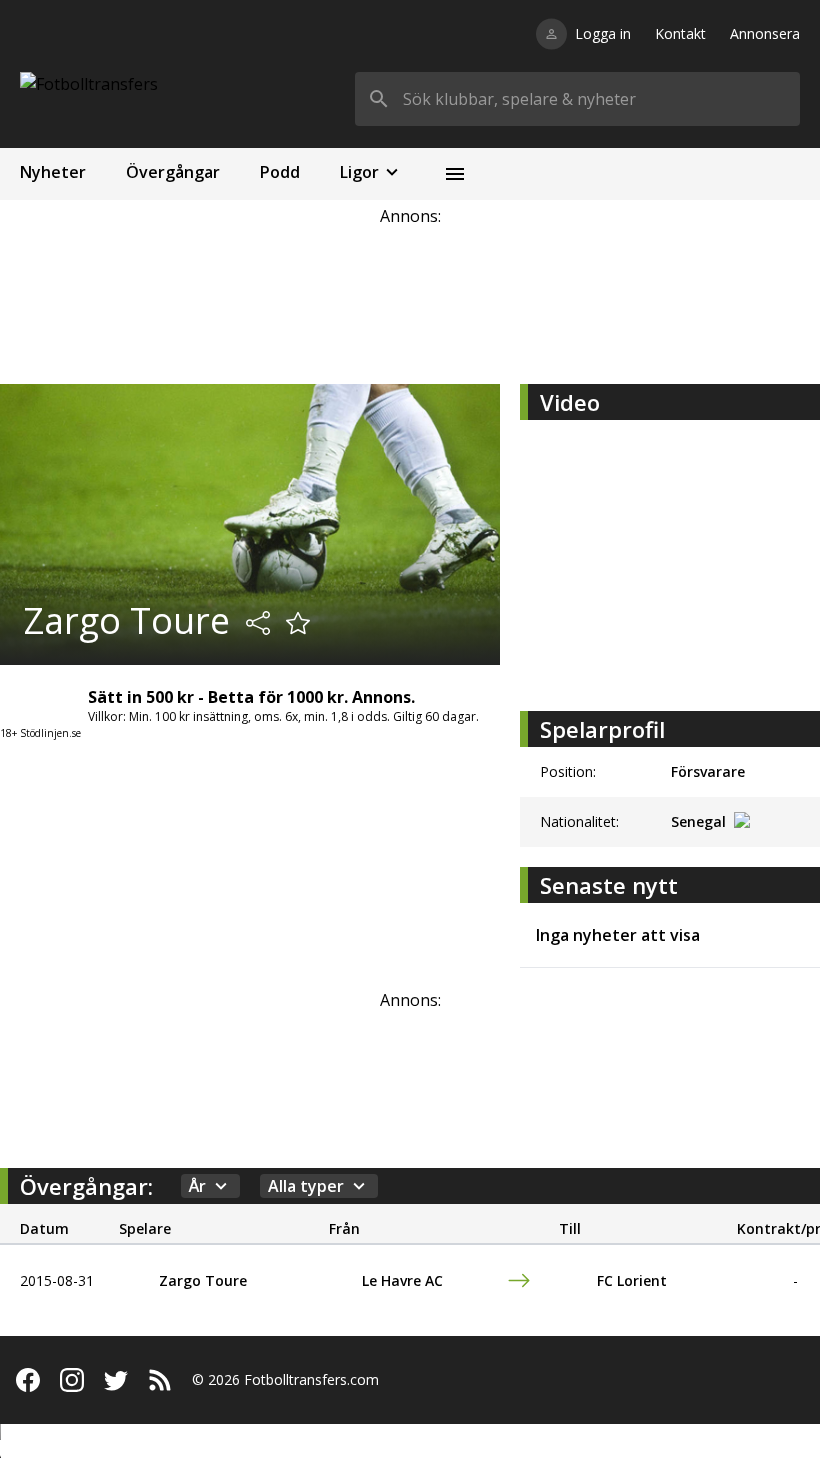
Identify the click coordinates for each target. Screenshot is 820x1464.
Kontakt (680, 33)
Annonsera (765, 33)
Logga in (603, 33)
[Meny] (455, 174)
